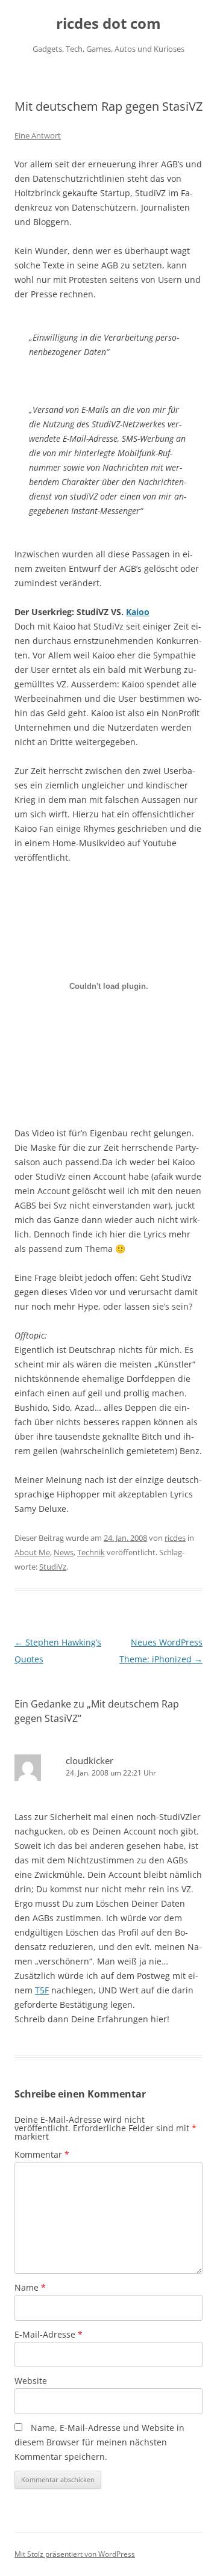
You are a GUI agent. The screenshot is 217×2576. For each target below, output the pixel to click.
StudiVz (53, 1567)
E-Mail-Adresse (49, 2334)
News (64, 1552)
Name (30, 2287)
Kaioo (138, 612)
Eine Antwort (38, 135)
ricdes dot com (108, 24)
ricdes (175, 1538)
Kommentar (42, 2154)
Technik (91, 1552)
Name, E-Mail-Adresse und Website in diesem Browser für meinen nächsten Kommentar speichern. (99, 2442)
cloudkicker (90, 1760)
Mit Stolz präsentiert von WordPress (75, 2554)
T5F (42, 1990)
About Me (32, 1552)
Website (31, 2381)
